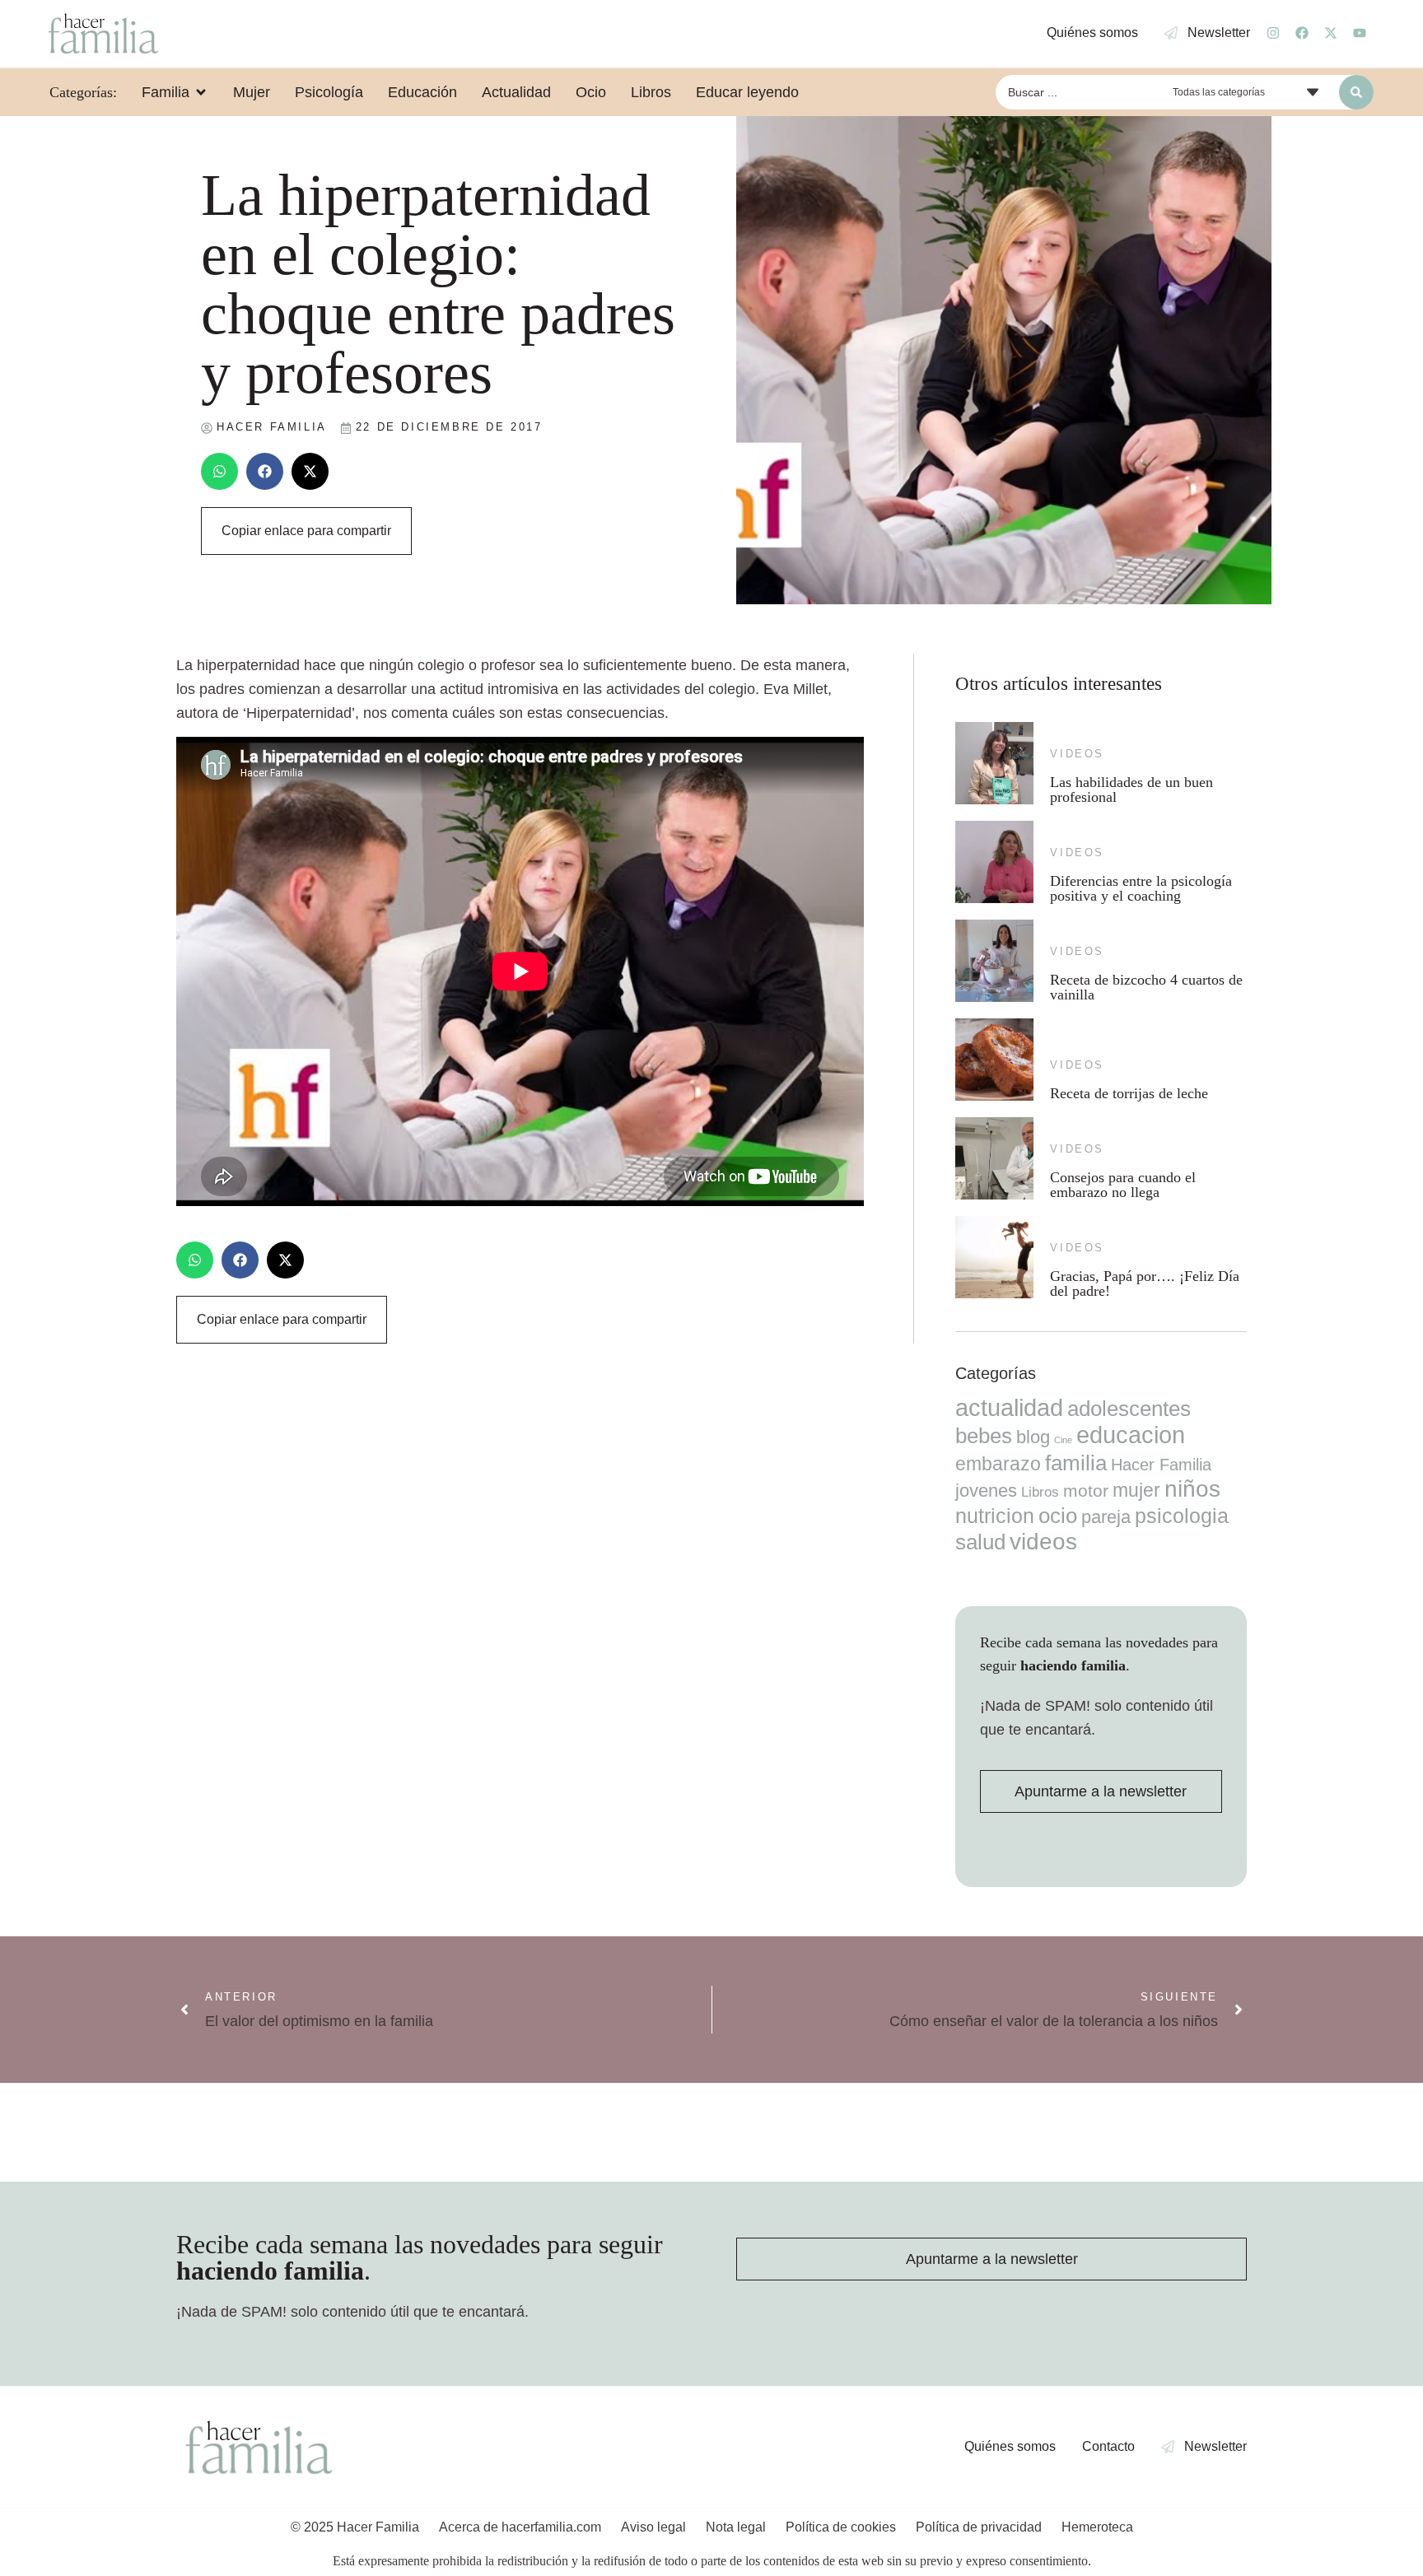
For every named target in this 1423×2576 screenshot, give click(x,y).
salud (980, 1542)
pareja (1106, 1517)
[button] (219, 471)
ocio (1058, 1516)
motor (1086, 1491)
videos (1077, 754)
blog (1033, 1437)
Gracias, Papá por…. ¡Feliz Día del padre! (1145, 1283)
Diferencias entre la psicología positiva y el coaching (1141, 888)
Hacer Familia (1161, 1465)
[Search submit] (1356, 92)
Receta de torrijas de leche (1129, 1093)
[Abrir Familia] (201, 92)
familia (1076, 1463)
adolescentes (1129, 1409)
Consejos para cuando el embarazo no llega (1123, 1185)
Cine (1063, 1440)
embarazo (998, 1464)
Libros (1040, 1492)
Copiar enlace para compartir (306, 531)
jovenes (986, 1491)
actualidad (1009, 1408)
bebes (984, 1436)
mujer (1136, 1490)
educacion (1131, 1435)
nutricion (995, 1516)
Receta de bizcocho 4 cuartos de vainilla (1146, 987)
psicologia (1182, 1516)
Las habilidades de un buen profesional (1131, 790)
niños (1192, 1489)
